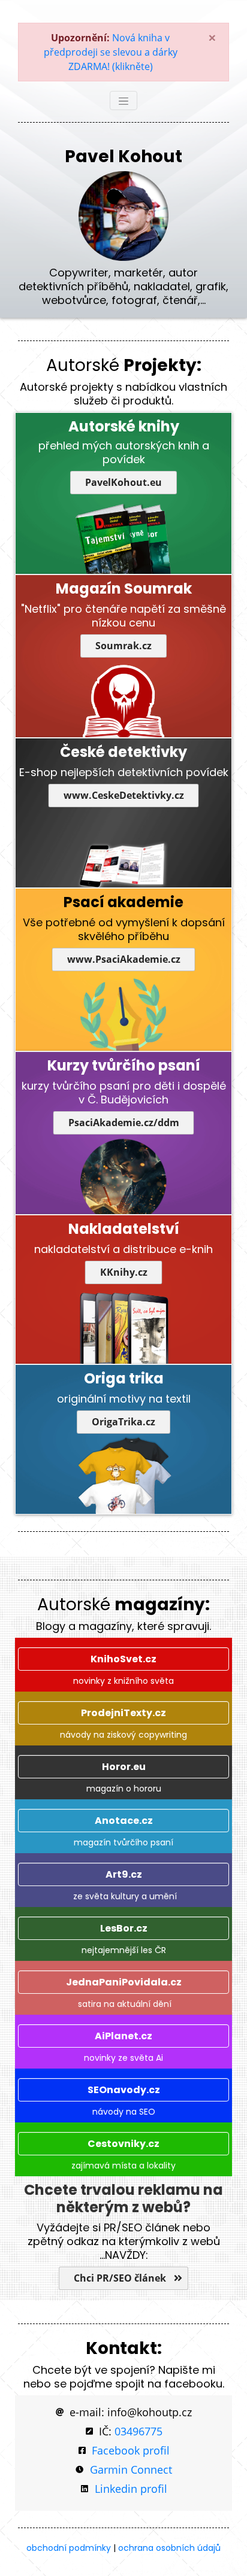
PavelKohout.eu (123, 482)
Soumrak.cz (123, 646)
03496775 (138, 2431)
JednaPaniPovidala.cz (124, 1982)
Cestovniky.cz (123, 2144)
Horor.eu (124, 1767)
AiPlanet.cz (123, 2036)
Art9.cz (124, 1874)
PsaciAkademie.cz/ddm (124, 1123)
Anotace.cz (124, 1821)
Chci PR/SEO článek (121, 2278)
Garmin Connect (131, 2469)
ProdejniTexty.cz (123, 1713)
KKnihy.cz (124, 1272)
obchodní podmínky (69, 2548)
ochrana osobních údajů (169, 2548)
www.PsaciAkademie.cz (124, 959)
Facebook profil (131, 2450)
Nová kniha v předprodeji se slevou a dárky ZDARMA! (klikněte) (111, 52)
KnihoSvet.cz (123, 1659)
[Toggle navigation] (123, 101)
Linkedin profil (131, 2489)
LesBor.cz (124, 1928)
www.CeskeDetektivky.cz (124, 795)
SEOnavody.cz (124, 2090)
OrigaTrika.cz (123, 1422)
